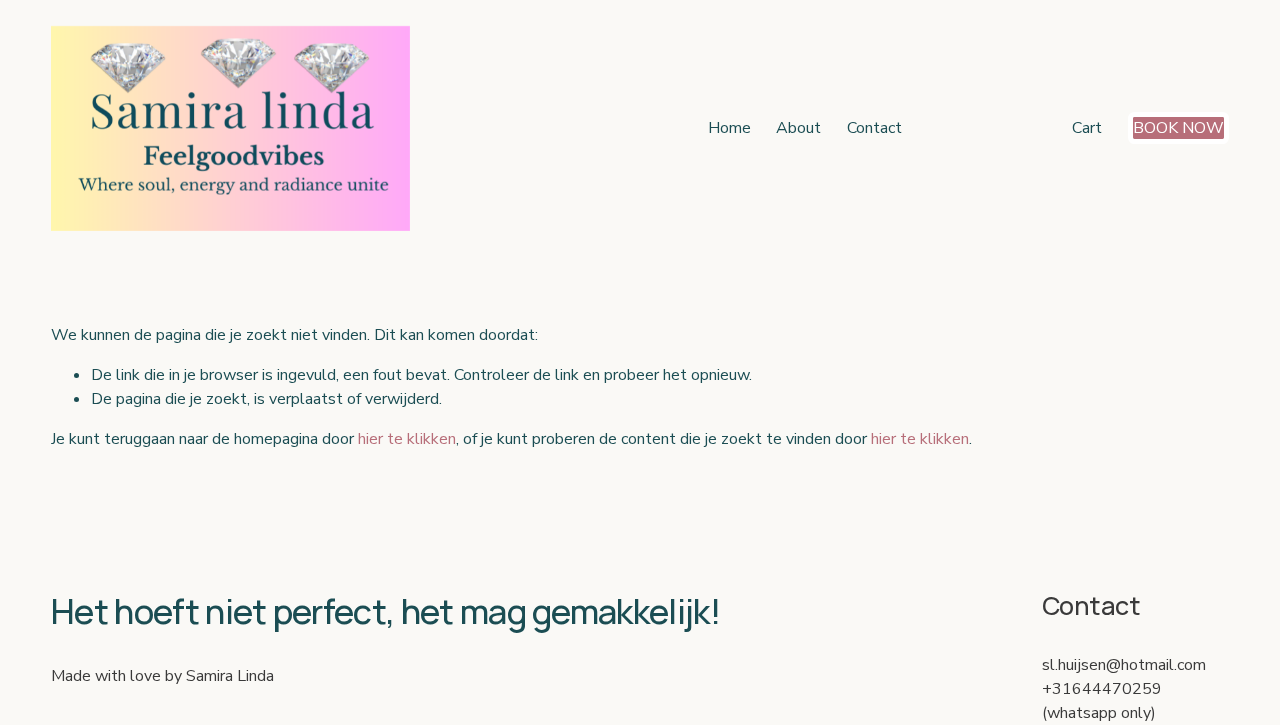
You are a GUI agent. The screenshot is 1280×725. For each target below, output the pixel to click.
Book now (1178, 128)
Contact (874, 128)
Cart (1087, 128)
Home (729, 128)
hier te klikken (407, 439)
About (798, 128)
